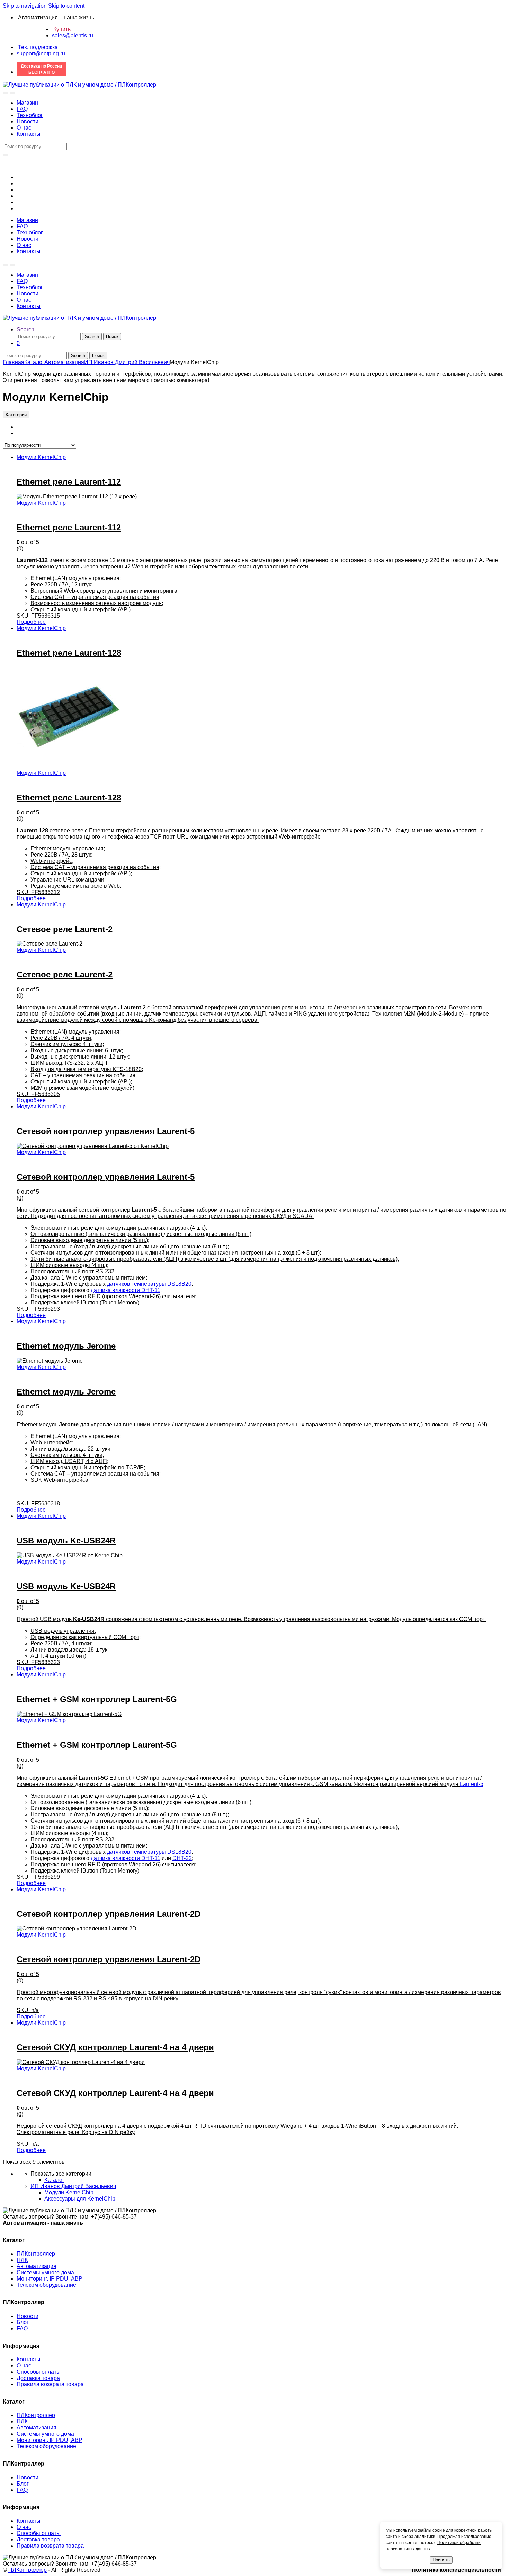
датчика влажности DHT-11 (126, 1290)
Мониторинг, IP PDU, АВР (50, 2279)
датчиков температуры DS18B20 (149, 1284)
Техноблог (30, 115)
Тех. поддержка (37, 47)
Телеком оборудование (46, 2285)
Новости (28, 121)
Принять (441, 2560)
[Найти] (6, 155)
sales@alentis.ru (73, 36)
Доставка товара (38, 2378)
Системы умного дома (45, 2272)
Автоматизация (64, 362)
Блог (23, 2322)
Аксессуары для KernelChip (80, 2199)
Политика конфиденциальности (456, 2570)
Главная (14, 362)
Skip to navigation (25, 6)
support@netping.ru (41, 54)
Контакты (29, 134)
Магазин (27, 103)
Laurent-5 (472, 1784)
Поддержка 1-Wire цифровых (69, 1284)
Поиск (112, 337)
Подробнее (31, 622)
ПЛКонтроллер (36, 2254)
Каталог (34, 362)
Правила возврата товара (50, 2384)
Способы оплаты (39, 2372)
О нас (24, 128)
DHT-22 (182, 1858)
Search (25, 330)
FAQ (22, 109)
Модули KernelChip (41, 457)
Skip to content (66, 6)
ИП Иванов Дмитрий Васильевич (127, 362)
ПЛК (22, 2260)
